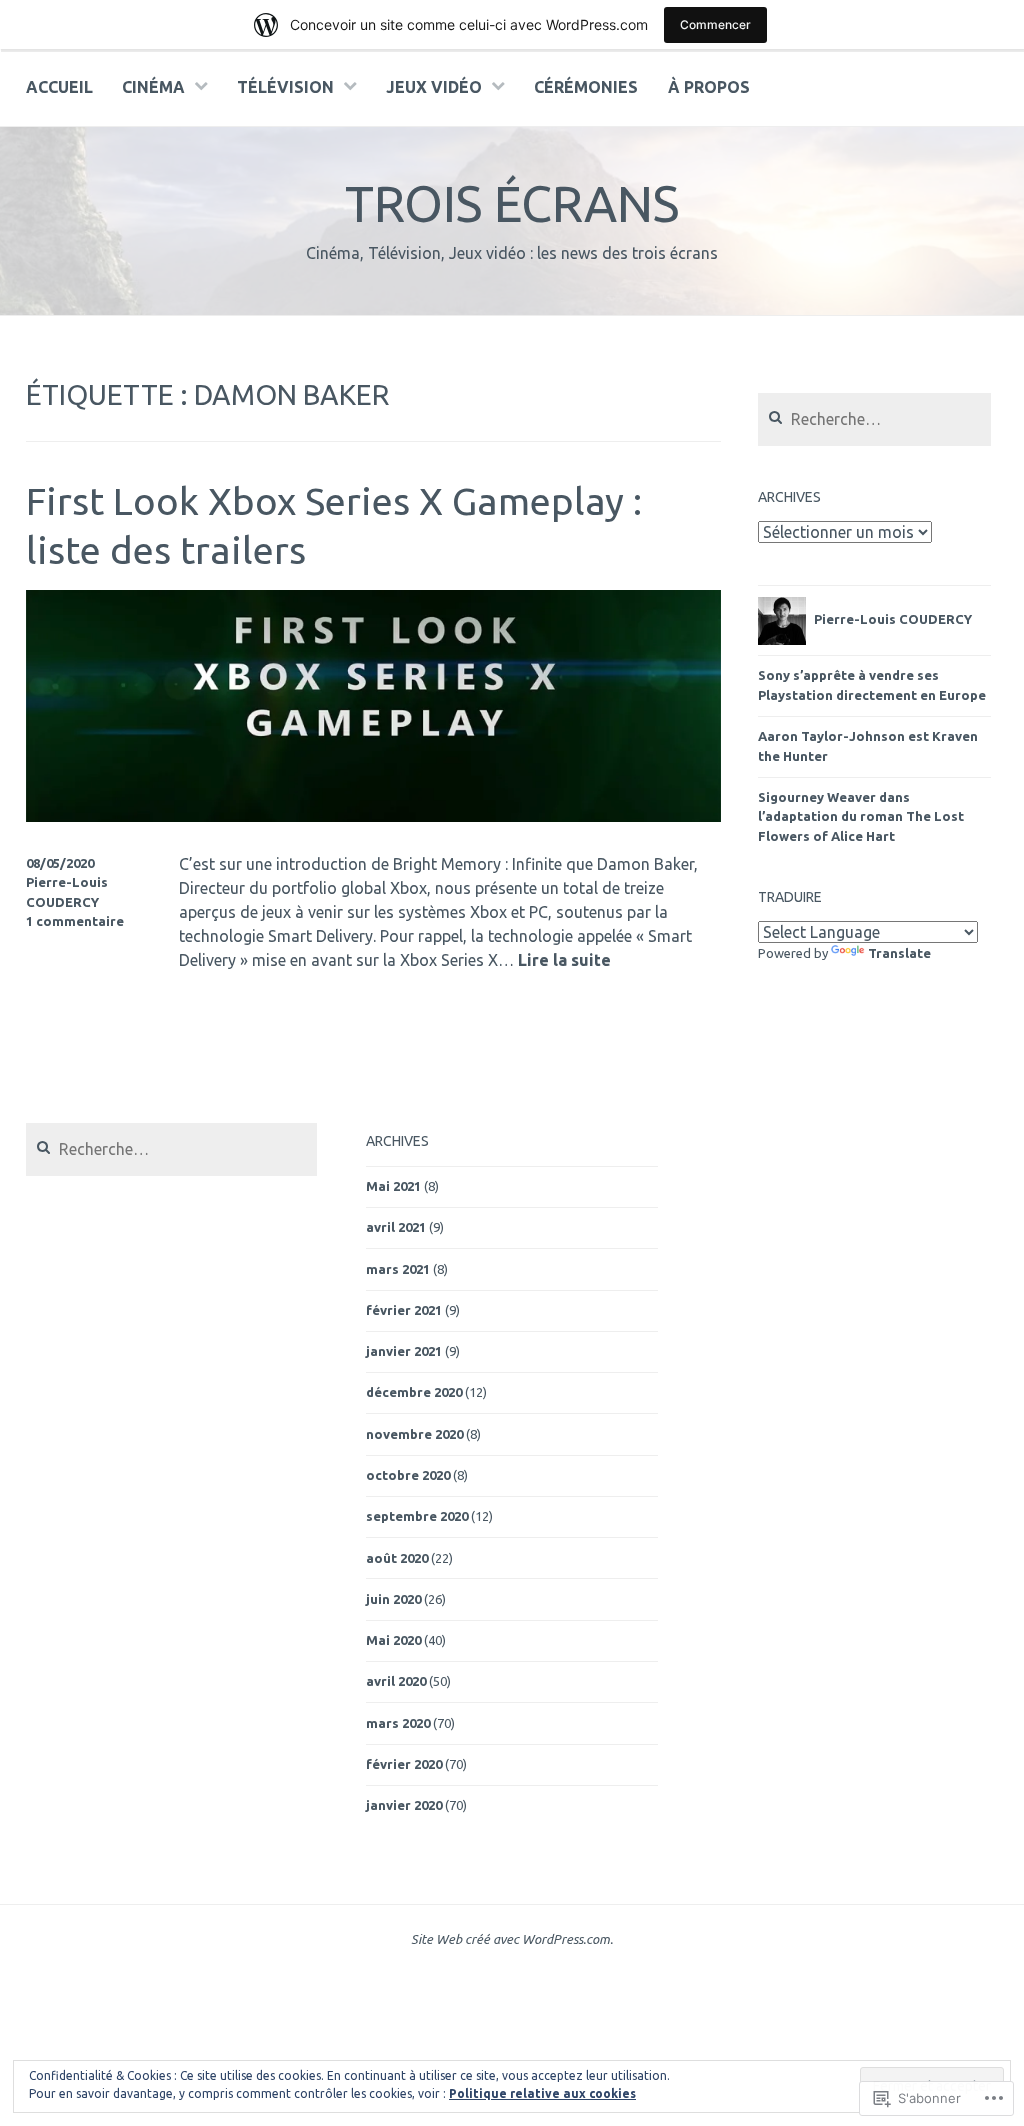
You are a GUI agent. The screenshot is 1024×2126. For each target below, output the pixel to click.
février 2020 (404, 1764)
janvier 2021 (404, 1351)
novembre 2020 (414, 1434)
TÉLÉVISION (285, 87)
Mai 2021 (393, 1186)
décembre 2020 (414, 1392)
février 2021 (404, 1310)
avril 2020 (396, 1681)
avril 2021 (396, 1227)
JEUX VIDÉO (434, 87)
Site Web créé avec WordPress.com (510, 1939)
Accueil (59, 87)
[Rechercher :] (874, 420)
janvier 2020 (404, 1805)
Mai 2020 (393, 1640)
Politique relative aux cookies (542, 2093)
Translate (899, 953)
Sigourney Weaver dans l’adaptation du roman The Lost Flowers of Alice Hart (861, 816)
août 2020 (397, 1558)
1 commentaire (75, 921)
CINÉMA (153, 87)
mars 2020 (398, 1723)
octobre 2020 (408, 1475)
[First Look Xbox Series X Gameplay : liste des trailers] (374, 816)
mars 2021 (398, 1269)
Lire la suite (564, 961)
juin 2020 (393, 1599)
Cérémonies (586, 87)
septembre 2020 (417, 1516)
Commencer (715, 24)
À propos (709, 87)
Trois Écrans (512, 203)
